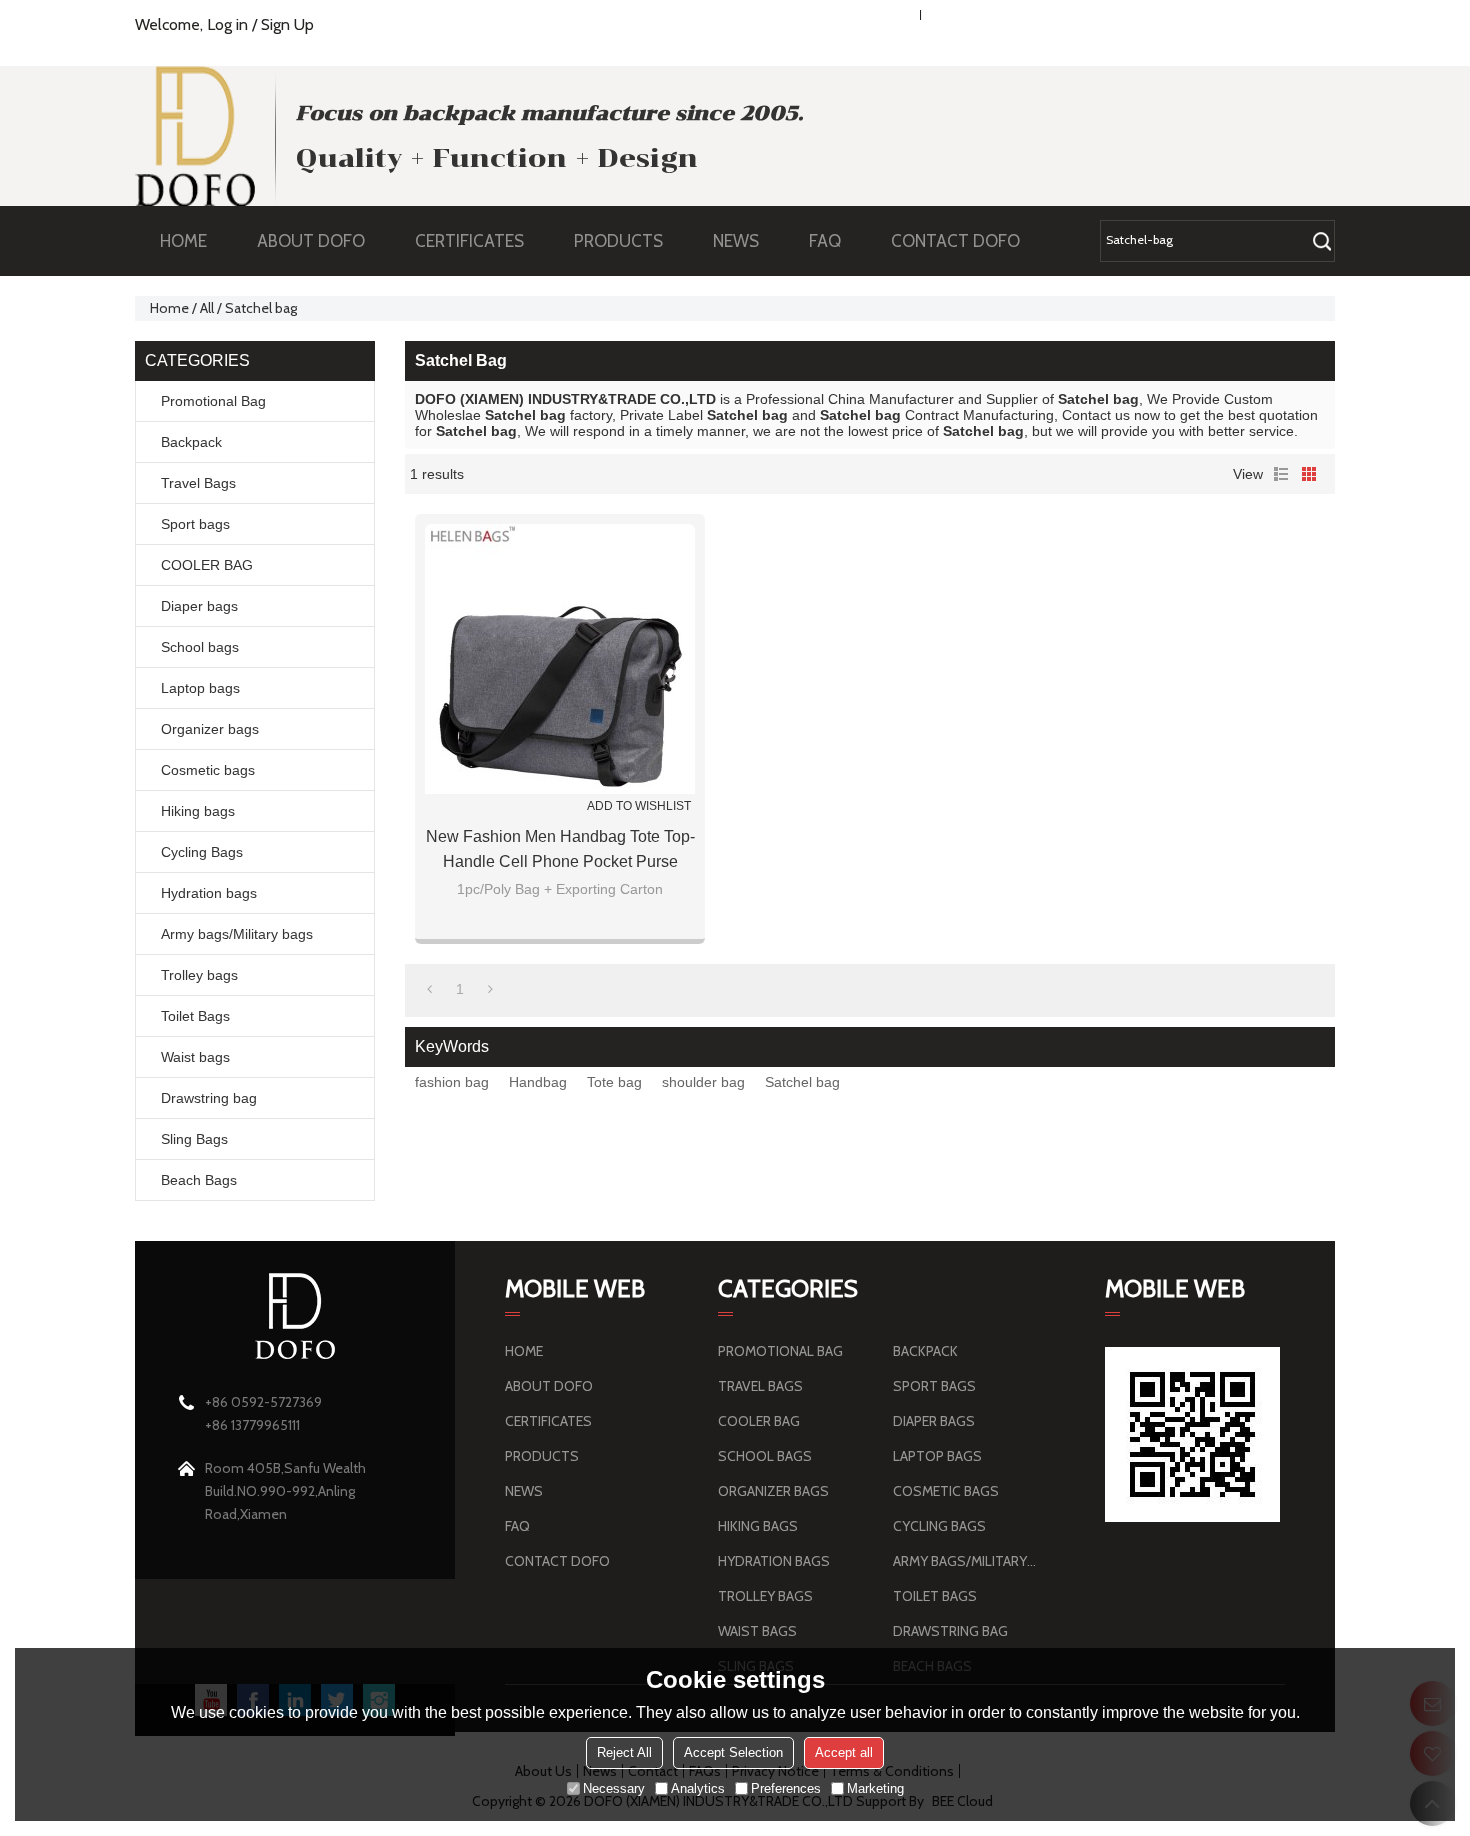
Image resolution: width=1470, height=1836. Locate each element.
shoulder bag (703, 1082)
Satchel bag (802, 1082)
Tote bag (614, 1082)
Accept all (844, 1752)
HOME (183, 241)
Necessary (614, 1788)
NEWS (736, 241)
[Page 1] (429, 989)
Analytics (698, 1788)
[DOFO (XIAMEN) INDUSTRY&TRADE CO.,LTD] (195, 136)
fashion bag (452, 1082)
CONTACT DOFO (955, 241)
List (1281, 474)
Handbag (538, 1082)
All (207, 308)
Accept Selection (733, 1752)
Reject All (624, 1752)
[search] (1321, 241)
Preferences (786, 1788)
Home (169, 308)
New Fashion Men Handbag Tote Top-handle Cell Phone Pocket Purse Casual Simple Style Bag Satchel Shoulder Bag (560, 851)
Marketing (875, 1788)
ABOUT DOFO (311, 241)
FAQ (825, 241)
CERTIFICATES (469, 241)
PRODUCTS (618, 241)
